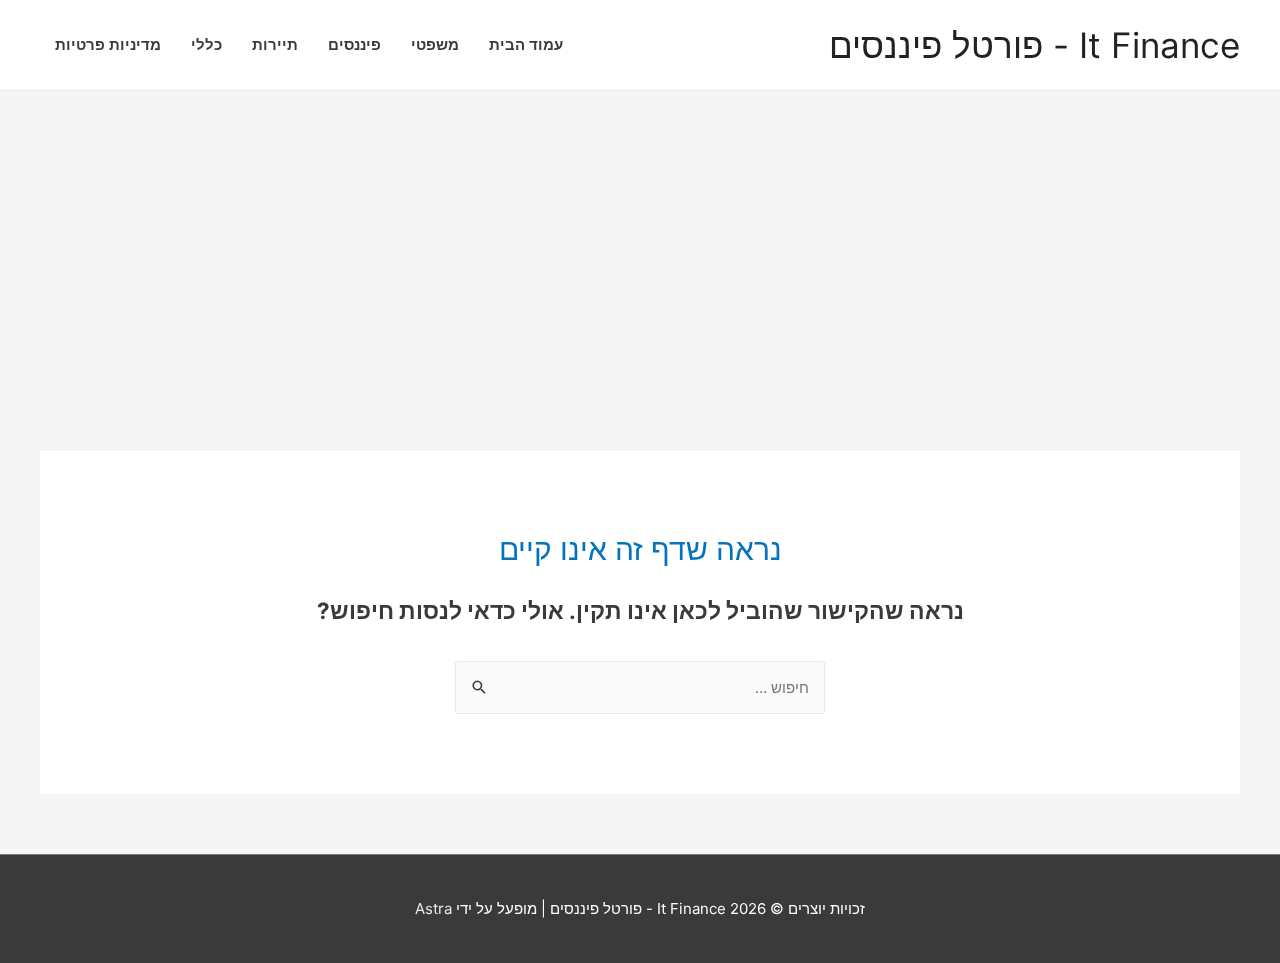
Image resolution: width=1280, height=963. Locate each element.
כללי (206, 44)
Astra (433, 908)
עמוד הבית (526, 44)
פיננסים (354, 44)
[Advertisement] (640, 241)
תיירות (275, 44)
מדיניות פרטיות (108, 44)
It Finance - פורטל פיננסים (1034, 45)
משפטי (435, 44)
